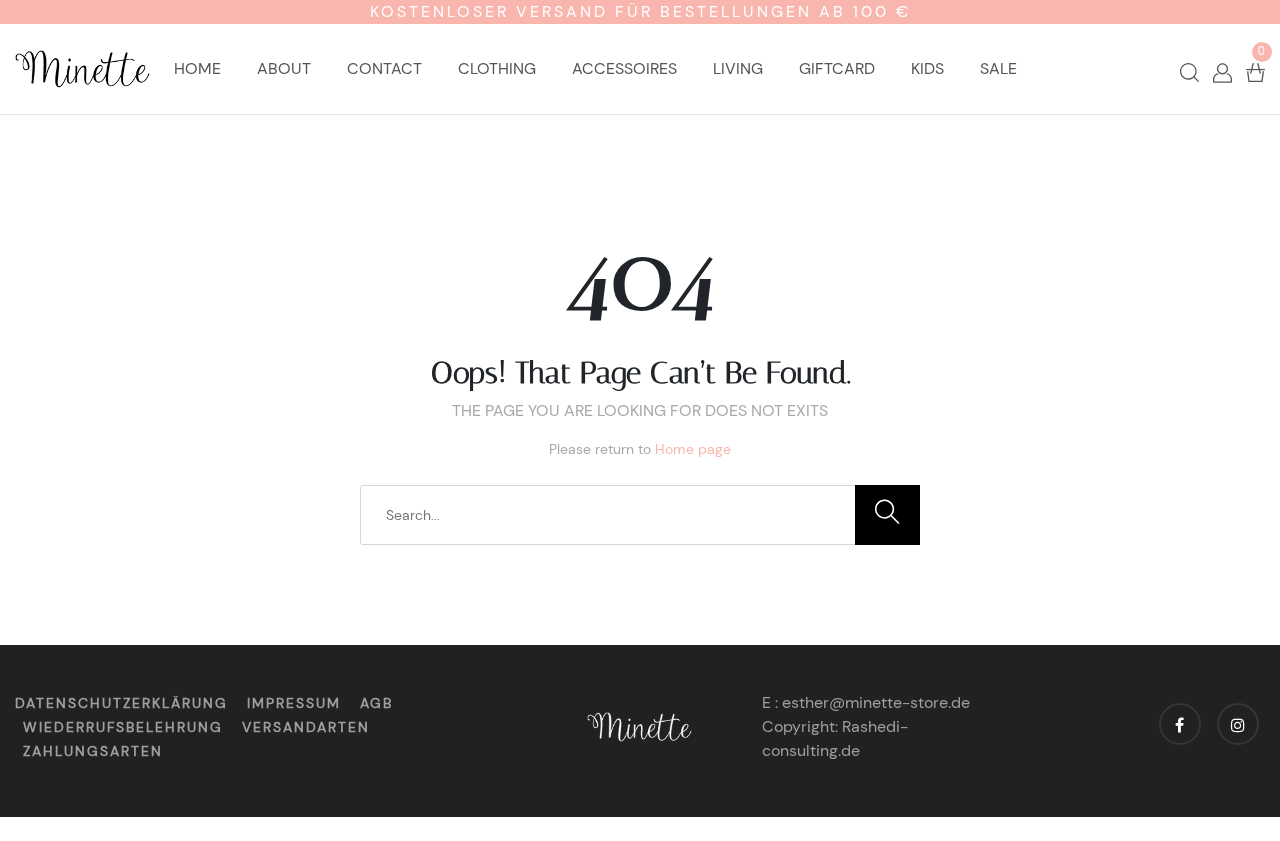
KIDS (927, 68)
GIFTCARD (837, 68)
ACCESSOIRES (624, 68)
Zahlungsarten (93, 751)
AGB (376, 703)
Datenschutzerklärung (121, 703)
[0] (1255, 71)
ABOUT (284, 68)
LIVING (738, 68)
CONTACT (384, 68)
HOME (197, 68)
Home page (693, 449)
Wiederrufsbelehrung (123, 727)
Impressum (294, 703)
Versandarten (306, 727)
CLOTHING (497, 68)
